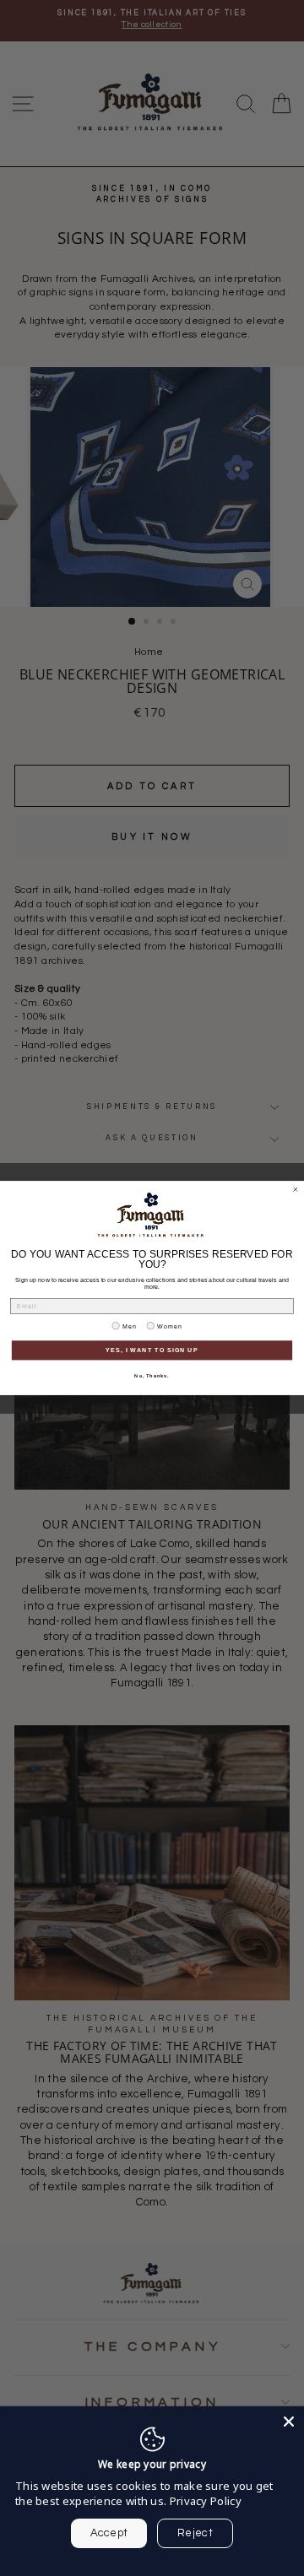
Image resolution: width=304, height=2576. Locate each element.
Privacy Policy (206, 2501)
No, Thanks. (152, 1376)
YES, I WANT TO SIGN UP (152, 1350)
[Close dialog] (295, 1190)
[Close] (289, 2422)
